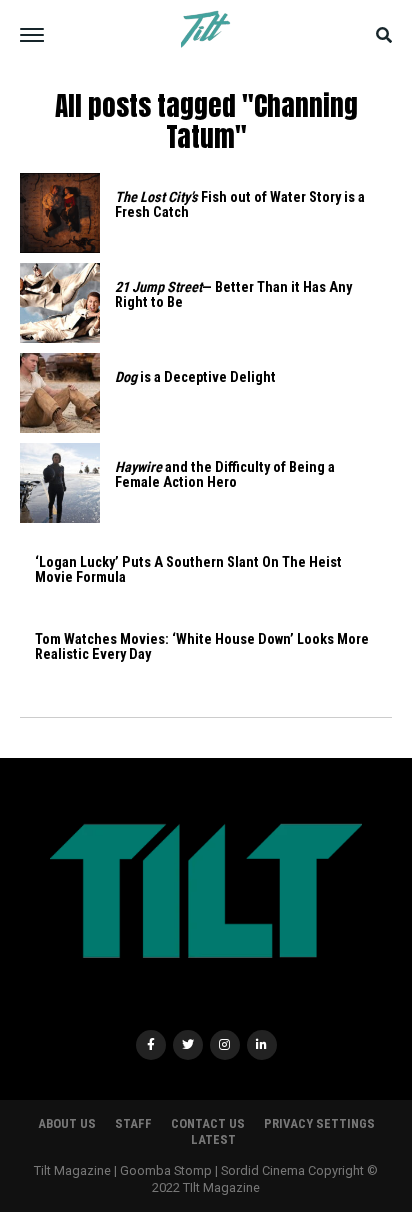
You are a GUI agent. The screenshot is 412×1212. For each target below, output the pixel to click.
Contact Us (208, 1123)
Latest (213, 1139)
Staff (133, 1123)
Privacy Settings (319, 1123)
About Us (67, 1123)
